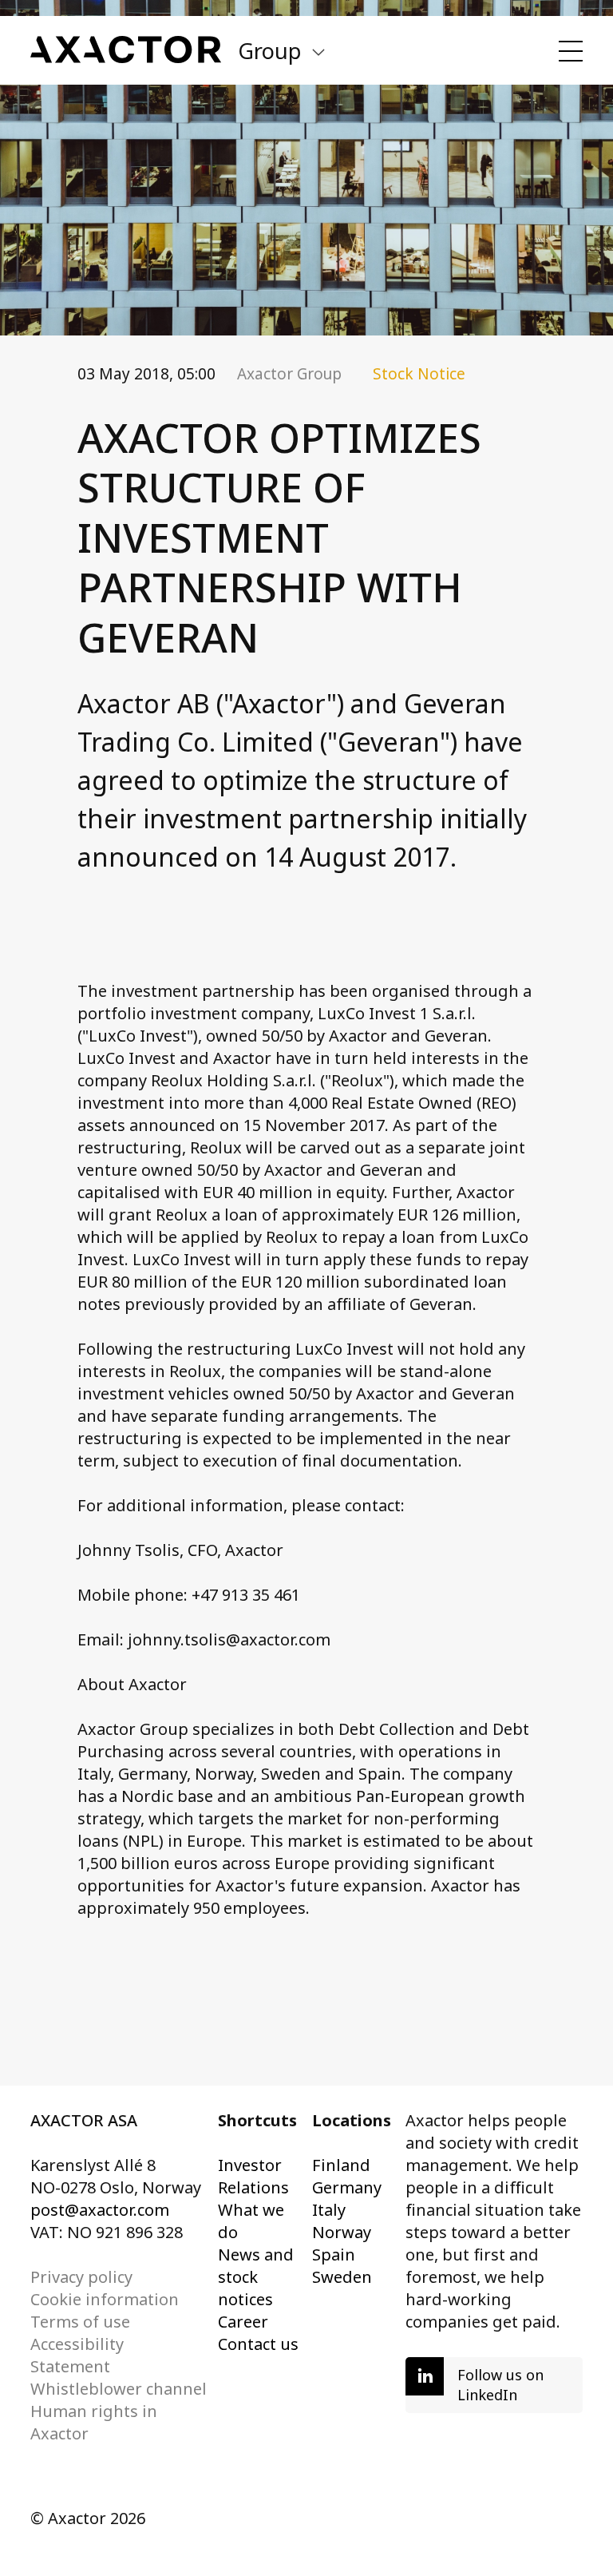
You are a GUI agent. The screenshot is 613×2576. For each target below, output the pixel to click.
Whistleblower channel (119, 2389)
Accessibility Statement (77, 2355)
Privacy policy (81, 2277)
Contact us (258, 2344)
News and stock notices (256, 2277)
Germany (347, 2187)
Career (243, 2322)
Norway (342, 2232)
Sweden (342, 2277)
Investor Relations (253, 2176)
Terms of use (80, 2322)
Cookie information (105, 2299)
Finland (341, 2165)
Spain (334, 2254)
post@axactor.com (100, 2210)
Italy (329, 2210)
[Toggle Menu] (571, 51)
